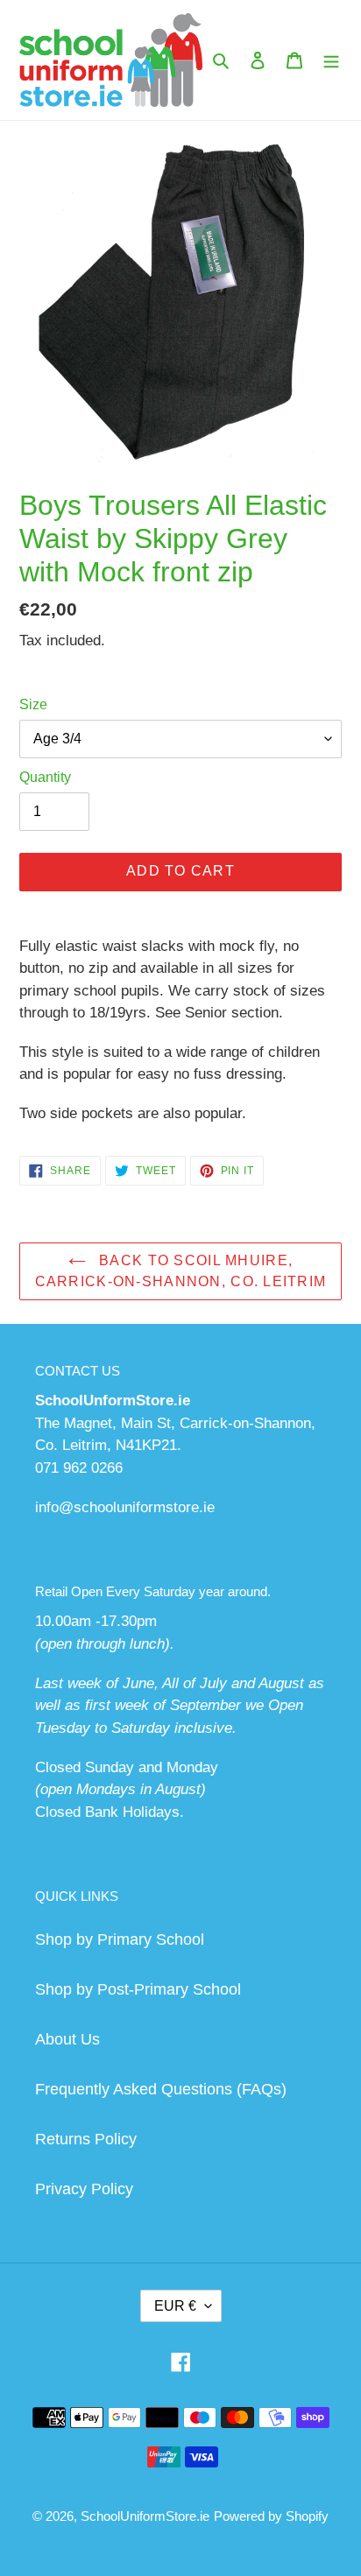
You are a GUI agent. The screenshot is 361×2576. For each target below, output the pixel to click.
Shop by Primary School (120, 1939)
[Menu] (331, 60)
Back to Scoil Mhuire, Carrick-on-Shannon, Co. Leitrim (181, 1271)
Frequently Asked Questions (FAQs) (161, 2089)
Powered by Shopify (271, 2516)
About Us (67, 2039)
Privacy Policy (84, 2189)
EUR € (175, 2306)
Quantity (45, 777)
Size (33, 704)
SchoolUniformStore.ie (145, 2516)
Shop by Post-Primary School (138, 1989)
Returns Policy (86, 2139)
